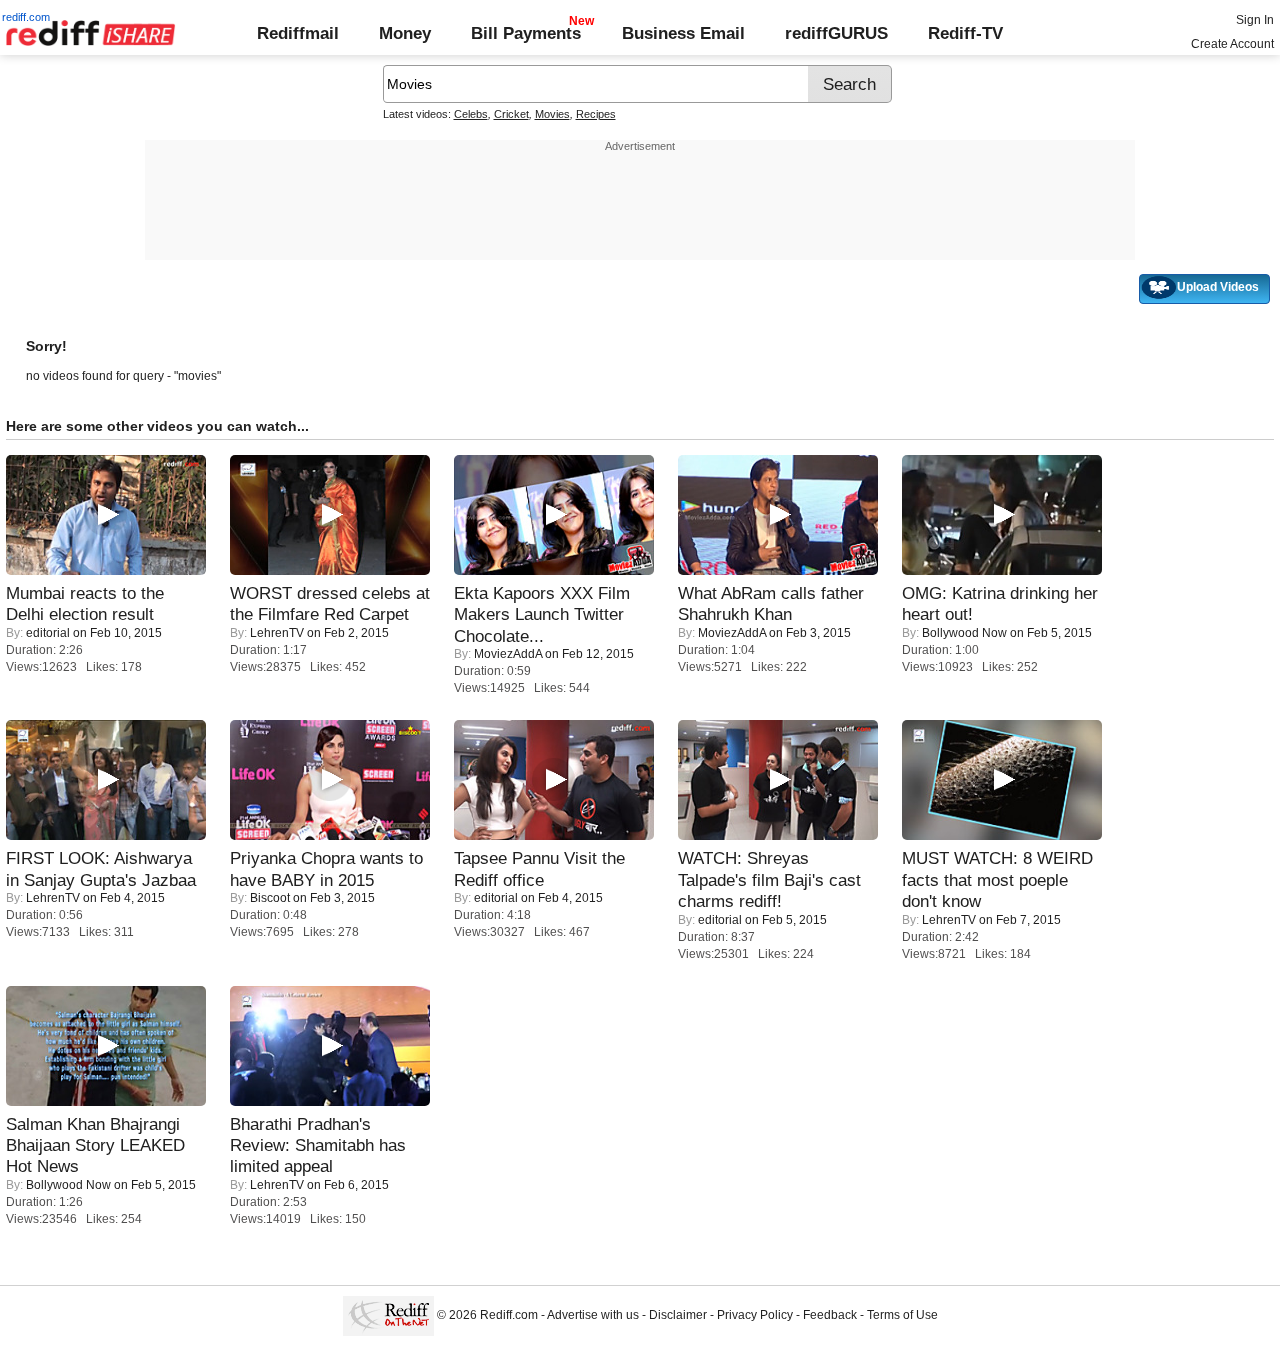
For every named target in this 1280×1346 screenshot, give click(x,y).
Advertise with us (593, 1316)
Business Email (683, 33)
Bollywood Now (964, 633)
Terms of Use (902, 1316)
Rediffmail (298, 33)
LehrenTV (277, 633)
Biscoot (270, 898)
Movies (552, 114)
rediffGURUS (836, 33)
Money (405, 33)
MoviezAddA (508, 654)
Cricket (511, 114)
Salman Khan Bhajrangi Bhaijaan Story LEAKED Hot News (95, 1145)
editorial (48, 633)
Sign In (1255, 20)
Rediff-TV (965, 33)
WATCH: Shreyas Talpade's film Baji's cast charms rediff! (769, 879)
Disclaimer (678, 1316)
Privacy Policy (755, 1316)
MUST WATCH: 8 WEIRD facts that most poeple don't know (997, 879)
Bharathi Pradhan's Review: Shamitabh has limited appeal (318, 1145)
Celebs (471, 114)
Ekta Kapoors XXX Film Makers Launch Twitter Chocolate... (542, 614)
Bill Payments (526, 33)
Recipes (596, 114)
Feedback (830, 1316)
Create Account (1232, 44)
